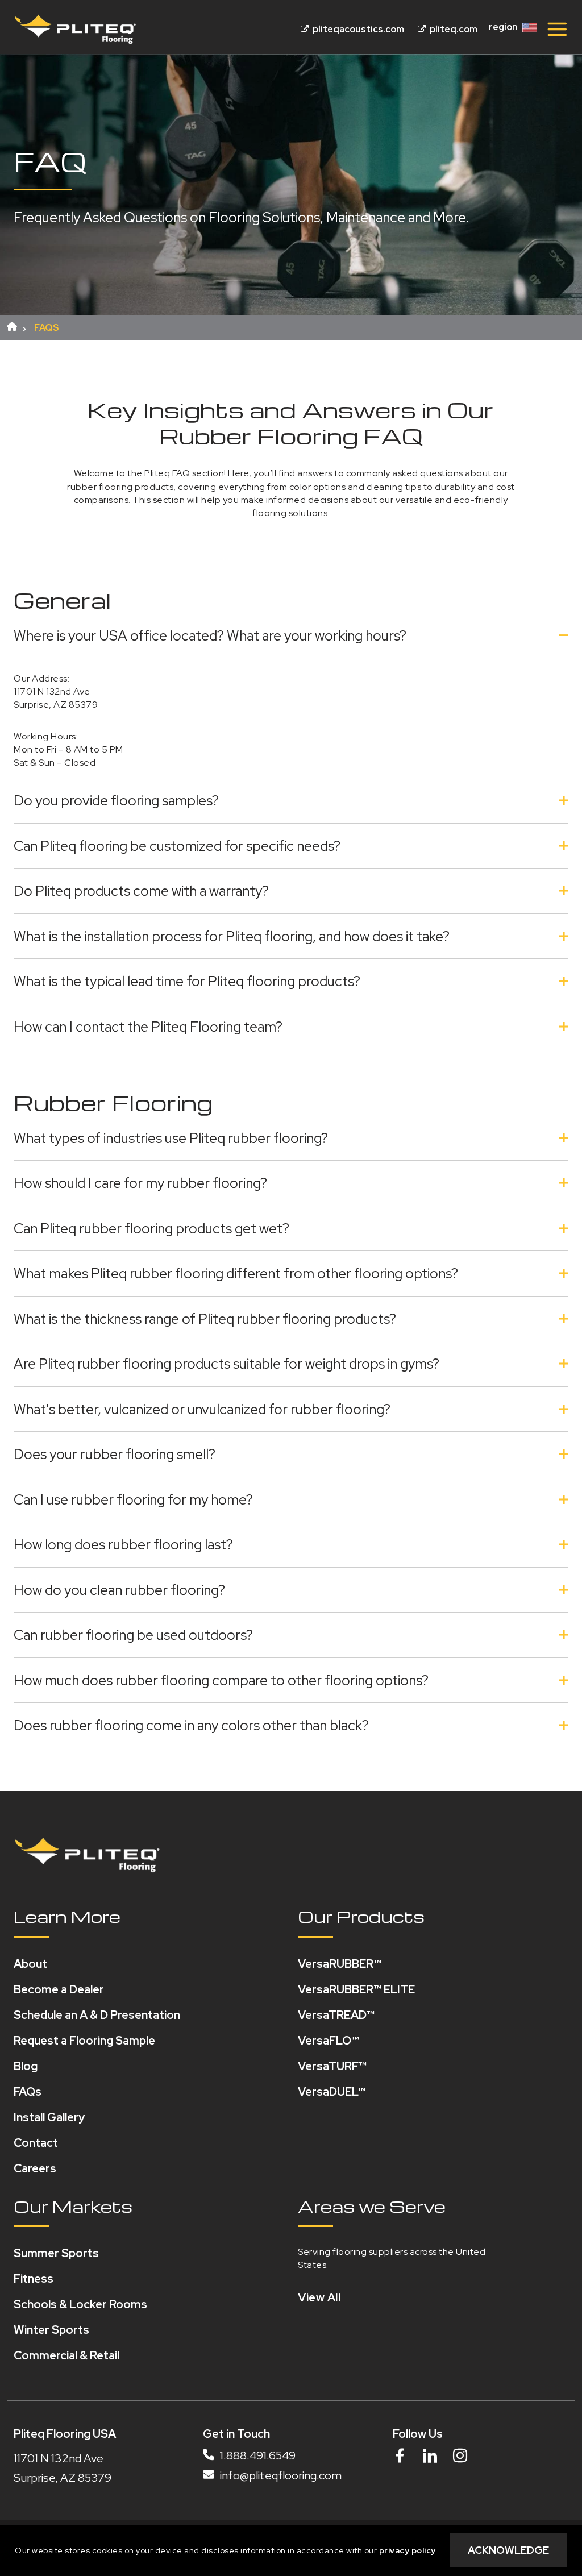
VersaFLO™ (329, 2041)
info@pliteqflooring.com (280, 2476)
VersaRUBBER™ (340, 1964)
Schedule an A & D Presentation (97, 2015)
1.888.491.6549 (257, 2455)
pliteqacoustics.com (357, 29)
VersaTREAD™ (336, 2015)
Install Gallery (49, 2117)
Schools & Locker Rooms (80, 2304)
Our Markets (73, 2206)
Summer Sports (56, 2253)
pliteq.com (453, 29)
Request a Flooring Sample (84, 2041)
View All (319, 2297)
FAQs (28, 2092)
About (30, 1964)
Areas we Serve (372, 2206)
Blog (26, 2066)
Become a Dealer (59, 1989)
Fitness (34, 2279)
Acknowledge (508, 2550)
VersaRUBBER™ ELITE (356, 1989)
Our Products (361, 1916)
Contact (36, 2143)
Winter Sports (51, 2330)
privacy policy (408, 2550)
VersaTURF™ (332, 2066)
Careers (35, 2168)
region (503, 27)
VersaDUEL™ (332, 2092)
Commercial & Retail (66, 2355)
